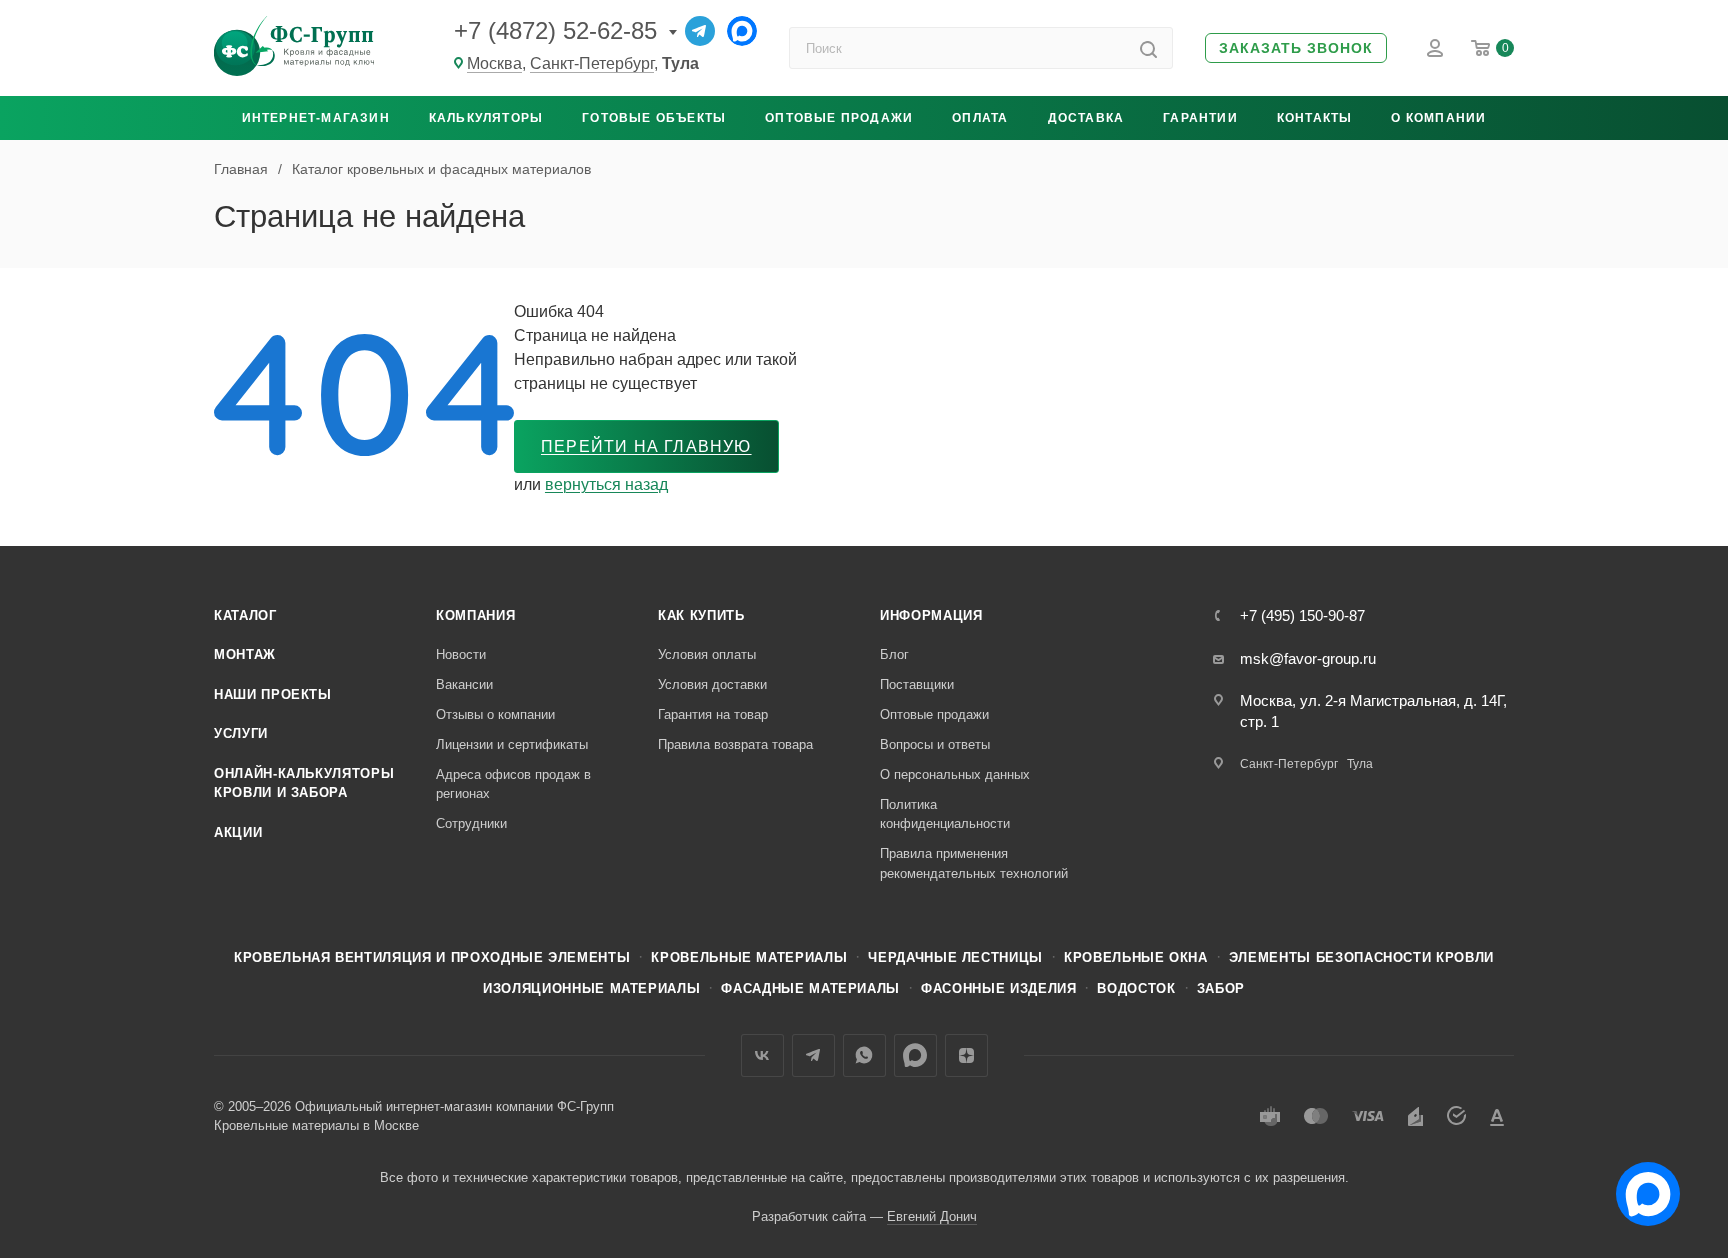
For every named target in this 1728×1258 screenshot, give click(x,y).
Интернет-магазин (316, 118)
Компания (475, 615)
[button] (1296, 48)
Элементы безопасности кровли (1361, 957)
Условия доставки (712, 684)
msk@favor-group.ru (1308, 658)
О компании (1438, 118)
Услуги (241, 733)
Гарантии (1200, 118)
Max (915, 1055)
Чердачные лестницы (955, 957)
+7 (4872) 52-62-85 (555, 30)
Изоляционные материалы (591, 988)
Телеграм (813, 1055)
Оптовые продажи (839, 118)
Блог (894, 654)
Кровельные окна (1136, 957)
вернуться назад (606, 484)
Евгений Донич (932, 1216)
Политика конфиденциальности (945, 814)
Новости (461, 654)
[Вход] (1435, 48)
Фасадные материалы (810, 988)
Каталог (245, 615)
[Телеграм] (700, 31)
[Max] (742, 31)
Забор (1221, 988)
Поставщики (917, 684)
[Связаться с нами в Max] (1640, 1186)
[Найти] (1148, 48)
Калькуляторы (486, 118)
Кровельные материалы (749, 957)
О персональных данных (955, 774)
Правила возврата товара (735, 744)
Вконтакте (762, 1055)
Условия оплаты (707, 654)
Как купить (701, 615)
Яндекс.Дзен (966, 1055)
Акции (238, 832)
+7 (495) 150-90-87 (1302, 615)
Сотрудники (471, 823)
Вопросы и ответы (935, 744)
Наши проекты (273, 694)
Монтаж (245, 654)
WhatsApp (864, 1055)
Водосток (1136, 988)
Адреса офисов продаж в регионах (513, 784)
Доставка (1086, 118)
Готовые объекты (654, 118)
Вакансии (464, 684)
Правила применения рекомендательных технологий (974, 863)
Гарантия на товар (713, 714)
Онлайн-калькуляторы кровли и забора (304, 783)
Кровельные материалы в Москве (316, 1125)
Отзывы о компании (495, 714)
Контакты (1315, 118)
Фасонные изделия (998, 988)
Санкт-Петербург (592, 63)
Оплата (980, 118)
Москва (494, 63)
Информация (931, 615)
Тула (1360, 764)
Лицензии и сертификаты (512, 744)
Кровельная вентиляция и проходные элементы (432, 957)
